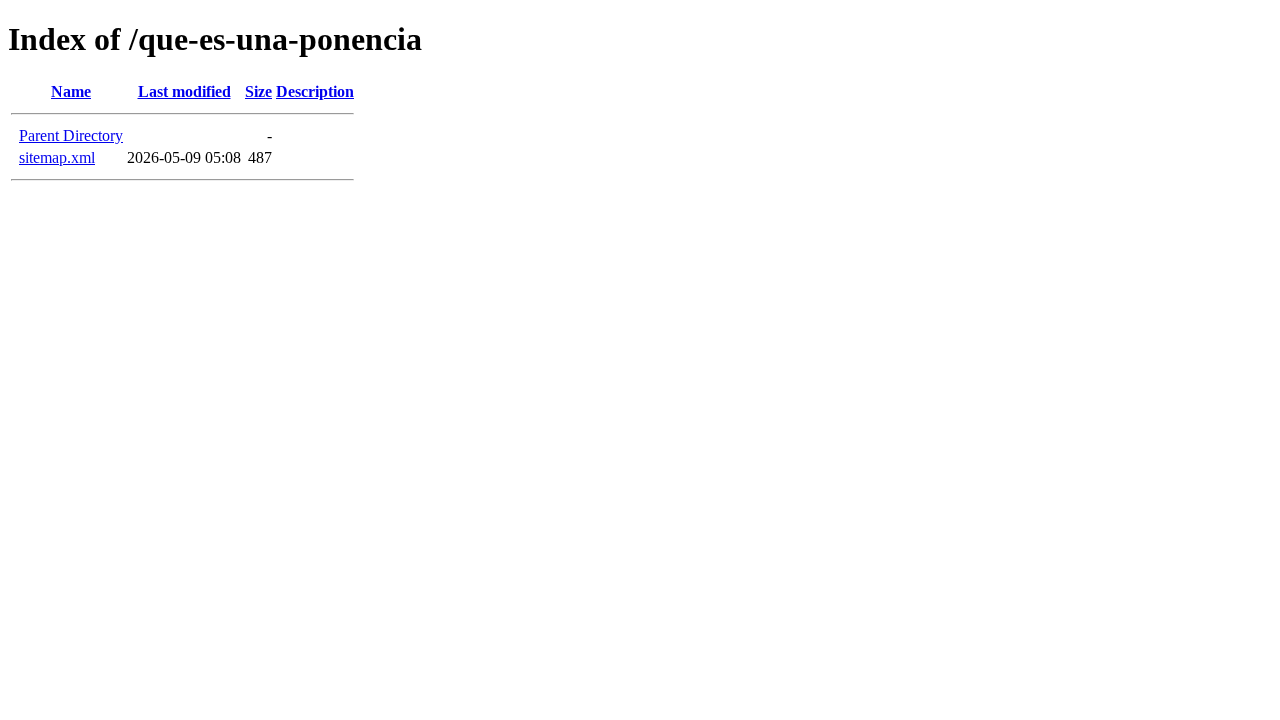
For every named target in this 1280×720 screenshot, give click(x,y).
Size (258, 91)
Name (71, 91)
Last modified (184, 91)
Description (315, 91)
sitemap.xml (57, 157)
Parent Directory (71, 135)
